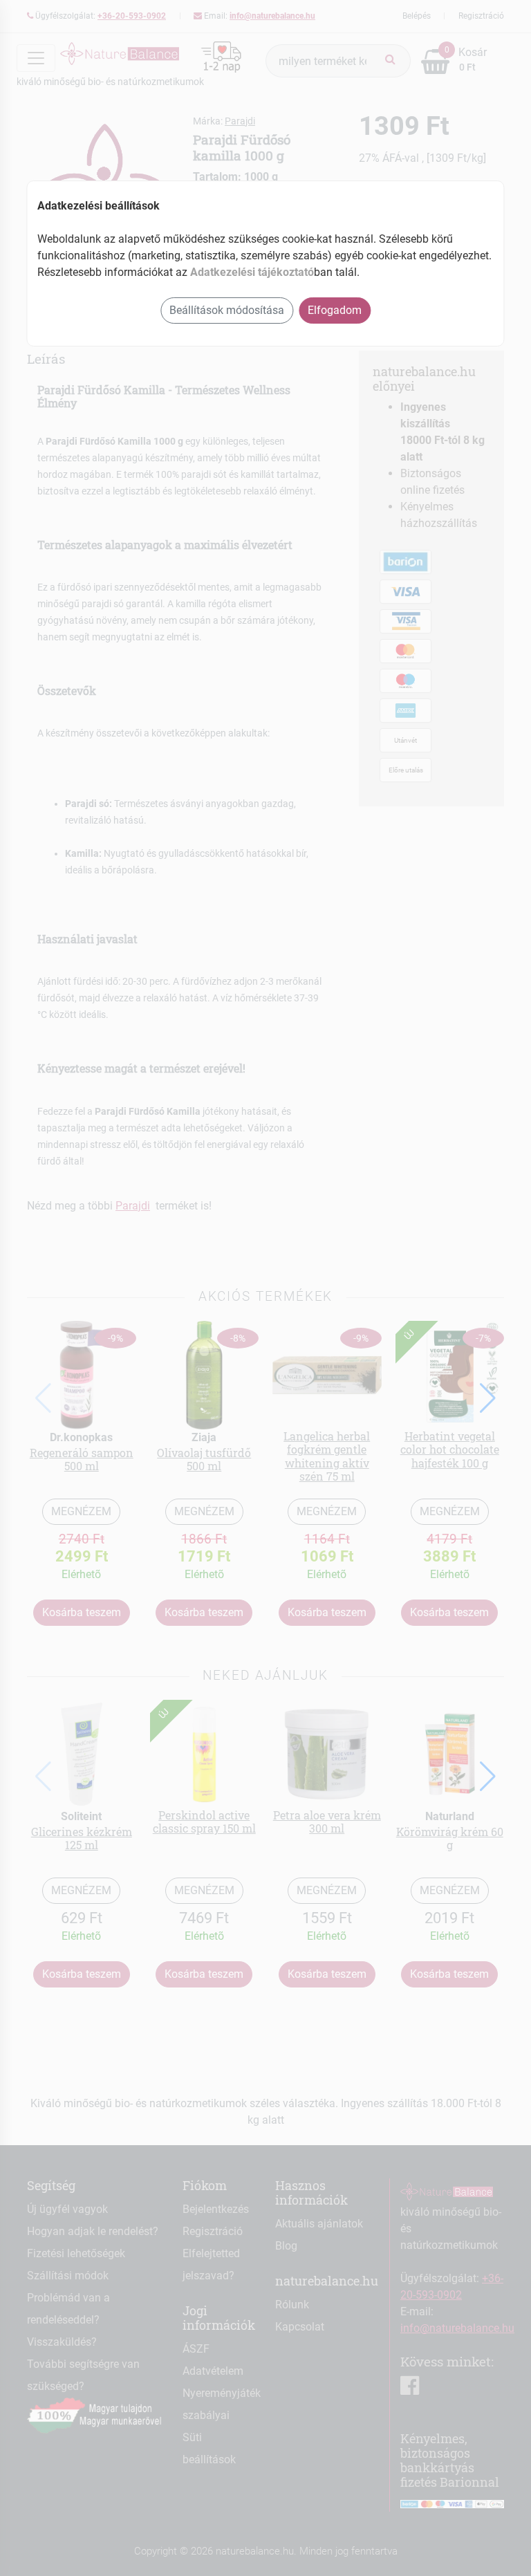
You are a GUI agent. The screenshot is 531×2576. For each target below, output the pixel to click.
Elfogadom (335, 310)
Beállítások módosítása (227, 310)
